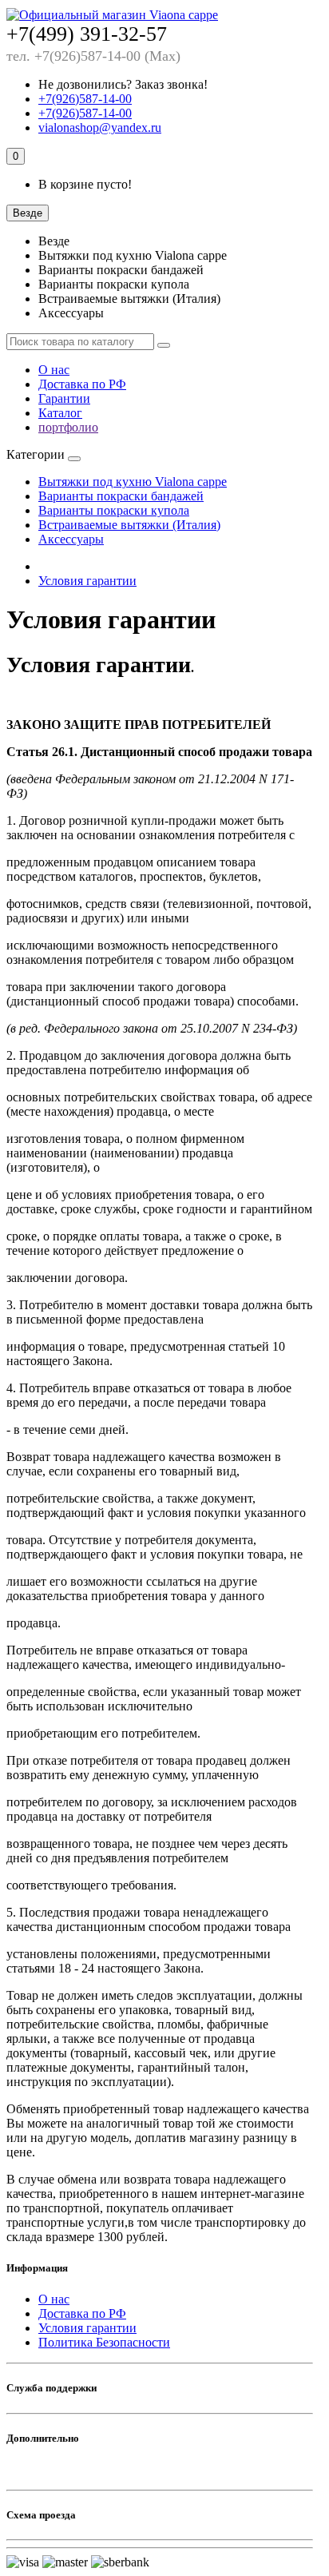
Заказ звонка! (123, 84)
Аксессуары (71, 539)
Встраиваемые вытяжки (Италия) (129, 525)
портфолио (68, 427)
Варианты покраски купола (114, 510)
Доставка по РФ (82, 384)
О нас (54, 370)
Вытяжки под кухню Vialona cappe (133, 482)
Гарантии (64, 398)
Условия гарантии (87, 581)
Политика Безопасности (104, 2342)
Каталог (60, 413)
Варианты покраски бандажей (121, 496)
